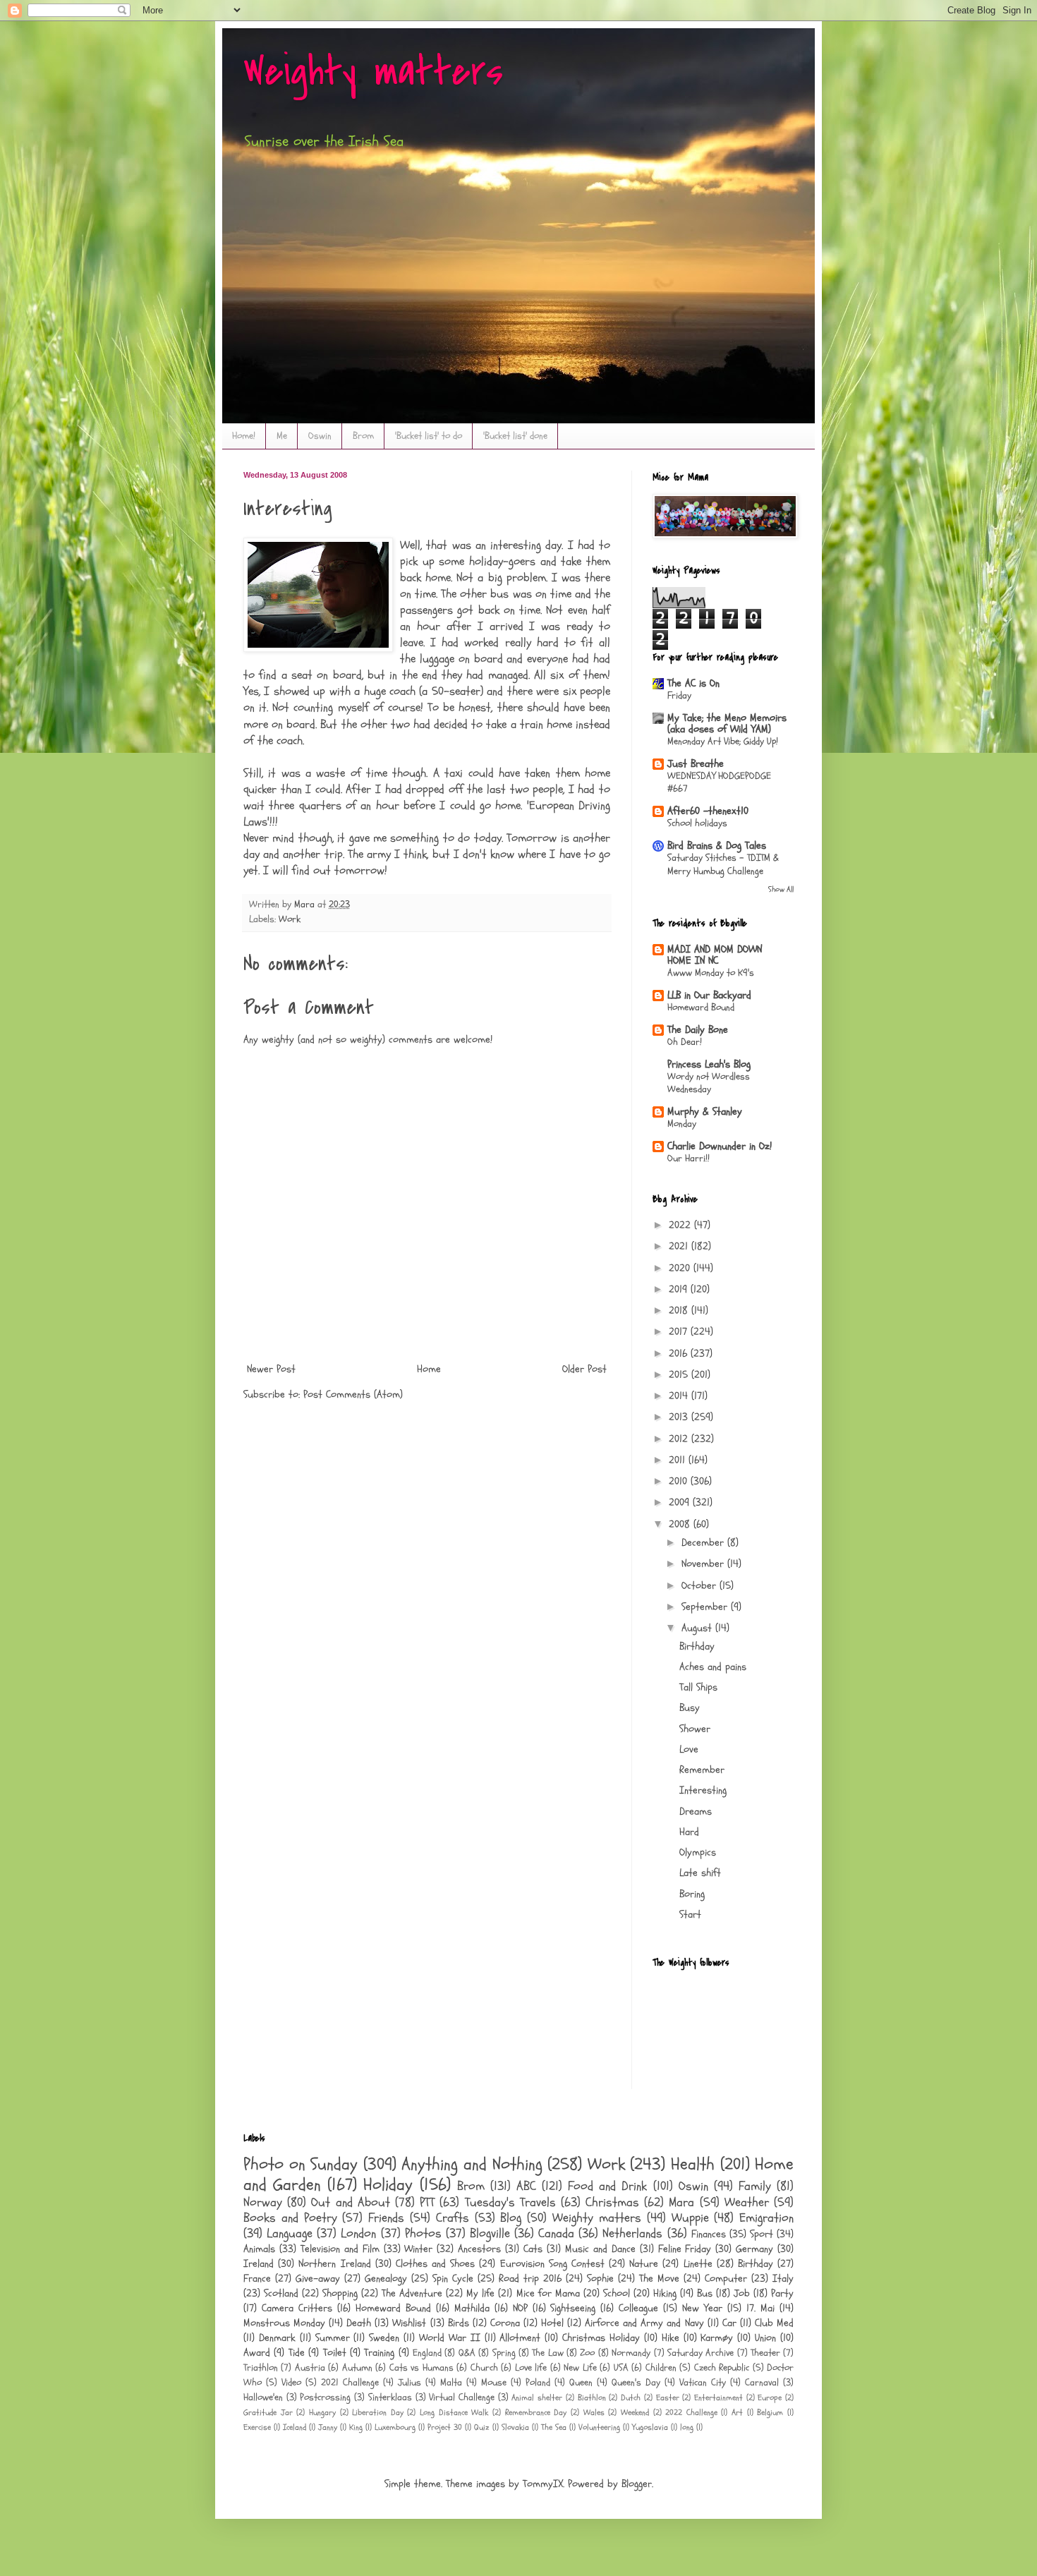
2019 (680, 1289)
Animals (259, 2249)
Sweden (384, 2338)
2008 (681, 1524)
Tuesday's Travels (510, 2202)
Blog (511, 2218)
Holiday (388, 2185)
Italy (783, 2279)
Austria (310, 2368)
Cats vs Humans (422, 2368)
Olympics (698, 1852)
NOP (520, 2308)
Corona (505, 2323)
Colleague (638, 2308)
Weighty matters (373, 72)
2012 (680, 1439)
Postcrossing (325, 2397)
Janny (328, 2427)
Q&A (467, 2353)
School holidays (697, 823)
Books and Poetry (290, 2218)
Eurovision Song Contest (552, 2264)
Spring (504, 2353)
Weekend (635, 2412)
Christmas (612, 2202)
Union (765, 2338)
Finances (709, 2234)
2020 (681, 1268)
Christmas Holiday (601, 2338)
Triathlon (261, 2368)
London (358, 2233)
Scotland (281, 2293)
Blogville (490, 2233)
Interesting (703, 1790)
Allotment (520, 2338)
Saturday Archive (701, 2353)
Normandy (631, 2353)
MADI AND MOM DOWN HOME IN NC (715, 955)
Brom (363, 436)
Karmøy (717, 2338)
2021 (680, 1246)
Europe (770, 2397)
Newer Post (271, 1369)
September (706, 1607)
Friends (386, 2218)
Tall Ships (698, 1687)
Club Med (774, 2323)
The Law (547, 2353)
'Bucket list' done (515, 436)
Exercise (257, 2427)
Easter (668, 2397)
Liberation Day (378, 2412)
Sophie (600, 2279)
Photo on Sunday (301, 2164)
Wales (594, 2412)
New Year (702, 2308)
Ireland (259, 2264)
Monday (682, 1124)
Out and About (350, 2202)
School (617, 2293)
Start (690, 1915)
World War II (450, 2338)
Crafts (453, 2218)
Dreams (696, 1812)
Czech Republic (722, 2368)
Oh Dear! (685, 1042)
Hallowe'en (263, 2397)
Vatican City (703, 2383)
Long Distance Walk (454, 2412)
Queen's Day (636, 2383)
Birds (459, 2323)
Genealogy (386, 2279)
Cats (533, 2249)
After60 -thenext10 (708, 811)
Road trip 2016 (530, 2279)
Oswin (320, 436)
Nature (644, 2264)
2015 (680, 1375)
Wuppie (690, 2218)
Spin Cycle (453, 2279)
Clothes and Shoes (435, 2264)
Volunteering (599, 2427)
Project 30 (445, 2427)
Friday (679, 695)
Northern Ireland (334, 2264)
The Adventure (412, 2293)
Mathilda (472, 2308)
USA (621, 2368)
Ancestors (479, 2249)
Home (429, 1369)
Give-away (318, 2279)
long (687, 2427)
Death (359, 2323)
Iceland (295, 2427)
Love (689, 1749)
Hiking (665, 2293)
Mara (681, 2202)
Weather (747, 2202)
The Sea (554, 2427)
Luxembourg (395, 2427)
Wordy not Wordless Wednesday (709, 1083)
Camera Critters (297, 2308)
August (698, 1628)
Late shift (700, 1873)
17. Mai (760, 2308)
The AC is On (693, 683)
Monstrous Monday (284, 2323)
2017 (680, 1332)
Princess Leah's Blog (709, 1064)
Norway (263, 2202)
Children (661, 2368)
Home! (244, 436)
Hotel (552, 2323)
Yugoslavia (650, 2427)
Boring (692, 1894)
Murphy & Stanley (705, 1112)
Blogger (637, 2484)
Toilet (335, 2353)
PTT (427, 2202)
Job (742, 2293)
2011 (679, 1460)
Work (290, 919)
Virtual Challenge (462, 2397)
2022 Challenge (691, 2412)
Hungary (322, 2412)
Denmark (277, 2338)
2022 (681, 1225)
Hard (689, 1832)
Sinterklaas (390, 2397)
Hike (671, 2338)
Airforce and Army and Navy (644, 2323)
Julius (410, 2383)
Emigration (766, 2218)
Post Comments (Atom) (353, 1395)
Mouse (494, 2383)
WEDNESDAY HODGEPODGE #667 (719, 782)
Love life (531, 2368)
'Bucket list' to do (429, 436)
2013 (680, 1417)
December (704, 1543)
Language (290, 2233)
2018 (680, 1311)
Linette (698, 2264)
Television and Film (340, 2249)
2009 (681, 1502)
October (701, 1586)
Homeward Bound (701, 1007)
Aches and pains (713, 1667)
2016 (680, 1354)
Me (282, 436)
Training (379, 2353)
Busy (690, 1708)
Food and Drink (607, 2186)
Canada (556, 2233)
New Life (580, 2368)
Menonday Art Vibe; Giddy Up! (723, 741)
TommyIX (543, 2484)
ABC (526, 2186)
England (427, 2353)
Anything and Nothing (472, 2164)
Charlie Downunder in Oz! (720, 1146)
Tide (297, 2353)
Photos (423, 2233)
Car (729, 2323)
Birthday (697, 1646)
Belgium (770, 2412)
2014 (680, 1396)
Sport (762, 2234)
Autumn (357, 2368)
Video (291, 2383)
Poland (538, 2383)
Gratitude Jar (268, 2412)
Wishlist (409, 2323)
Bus (705, 2293)
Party (782, 2293)
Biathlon (592, 2397)
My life (480, 2293)
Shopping (340, 2293)
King (356, 2427)
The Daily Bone (698, 1030)
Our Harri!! (689, 1158)
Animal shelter (537, 2397)
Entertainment (718, 2397)
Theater (765, 2353)
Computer (726, 2279)
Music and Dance (600, 2249)
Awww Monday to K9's (711, 973)
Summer (333, 2338)
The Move (659, 2279)
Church (484, 2368)
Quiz (482, 2427)
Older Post (584, 1369)
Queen (581, 2383)
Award (257, 2353)
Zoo (587, 2353)
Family (755, 2186)
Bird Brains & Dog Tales (717, 846)
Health (693, 2164)
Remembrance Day (536, 2412)
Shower (695, 1729)
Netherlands (632, 2233)
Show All (781, 889)
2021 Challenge (350, 2383)
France (257, 2279)
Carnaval (762, 2383)
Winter (418, 2249)
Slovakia (515, 2427)
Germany (754, 2249)
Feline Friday (685, 2249)
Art (737, 2412)
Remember (702, 1770)
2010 (680, 1481)
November (704, 1564)
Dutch (631, 2397)
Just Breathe (696, 764)
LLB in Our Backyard (709, 995)
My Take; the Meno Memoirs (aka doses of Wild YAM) (727, 724)
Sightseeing (573, 2308)
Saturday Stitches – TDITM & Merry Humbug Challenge (723, 864)
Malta (451, 2383)
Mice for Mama (548, 2293)
